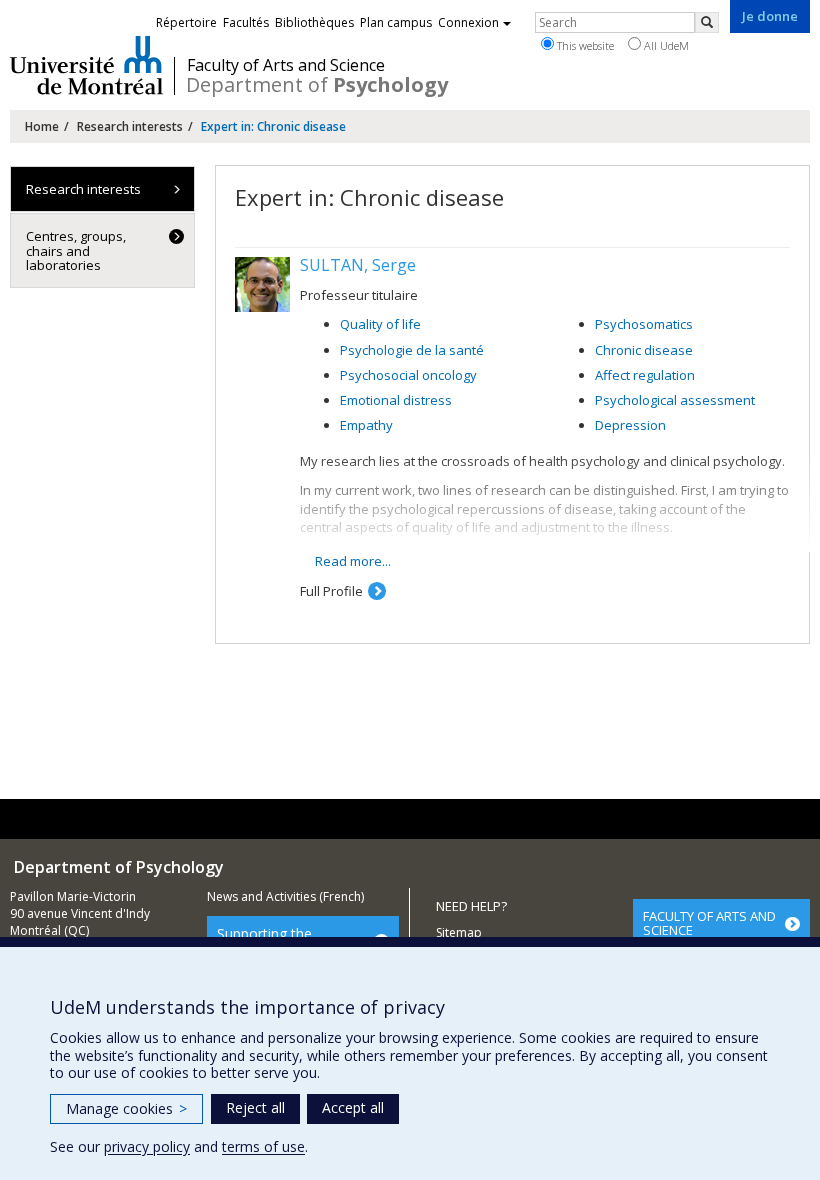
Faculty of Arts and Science (286, 65)
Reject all (255, 1107)
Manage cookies (126, 1108)
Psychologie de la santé (412, 350)
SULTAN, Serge (358, 265)
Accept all (353, 1107)
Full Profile (331, 591)
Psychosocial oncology (408, 375)
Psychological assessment (675, 400)
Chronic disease (644, 350)
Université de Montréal (86, 65)
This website (584, 45)
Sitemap (459, 932)
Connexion (468, 22)
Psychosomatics (644, 324)
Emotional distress (396, 400)
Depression (630, 425)
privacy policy (147, 1146)
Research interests (130, 126)
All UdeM (665, 45)
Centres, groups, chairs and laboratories (76, 250)
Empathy (366, 425)
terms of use (263, 1146)
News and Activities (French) (285, 896)
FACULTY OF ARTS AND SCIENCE (709, 923)
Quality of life (380, 324)
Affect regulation (645, 375)
